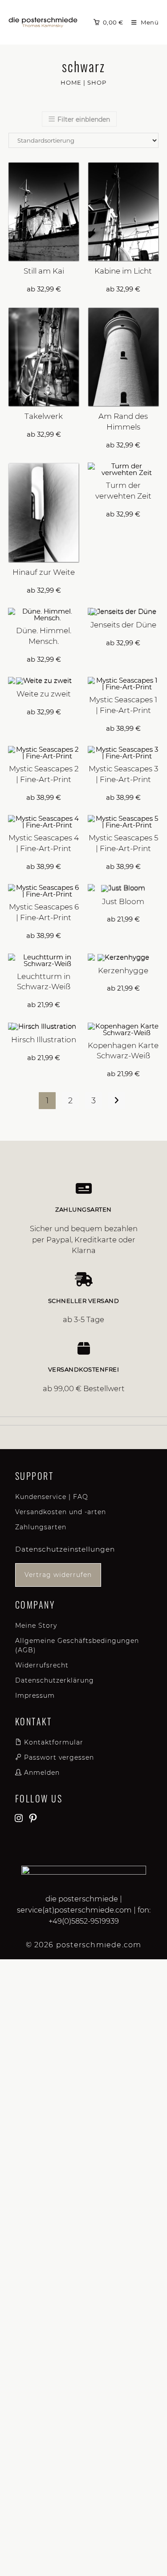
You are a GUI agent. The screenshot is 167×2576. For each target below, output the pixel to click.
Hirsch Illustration (44, 1040)
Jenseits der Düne (123, 625)
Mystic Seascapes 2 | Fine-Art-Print (44, 774)
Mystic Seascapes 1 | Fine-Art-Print (123, 705)
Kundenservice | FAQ (52, 1497)
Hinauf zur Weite (44, 572)
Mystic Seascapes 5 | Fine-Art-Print (123, 843)
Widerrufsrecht (42, 1665)
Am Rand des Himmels (123, 422)
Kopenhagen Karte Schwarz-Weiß (123, 1051)
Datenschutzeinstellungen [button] (65, 1549)
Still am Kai (44, 271)
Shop (97, 82)
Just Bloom (123, 901)
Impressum (35, 1695)
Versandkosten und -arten (61, 1512)
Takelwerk (44, 416)
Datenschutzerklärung (55, 1680)
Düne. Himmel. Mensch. (44, 636)
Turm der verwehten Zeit (123, 491)
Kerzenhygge (123, 971)
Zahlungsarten (41, 1527)
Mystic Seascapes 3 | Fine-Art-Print (123, 774)
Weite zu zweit (44, 694)
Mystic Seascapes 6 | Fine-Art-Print (44, 912)
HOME (71, 82)
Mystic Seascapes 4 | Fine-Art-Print (44, 843)
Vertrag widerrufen (58, 1575)
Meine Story (36, 1626)
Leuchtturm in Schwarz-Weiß (44, 982)
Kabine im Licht (123, 271)
